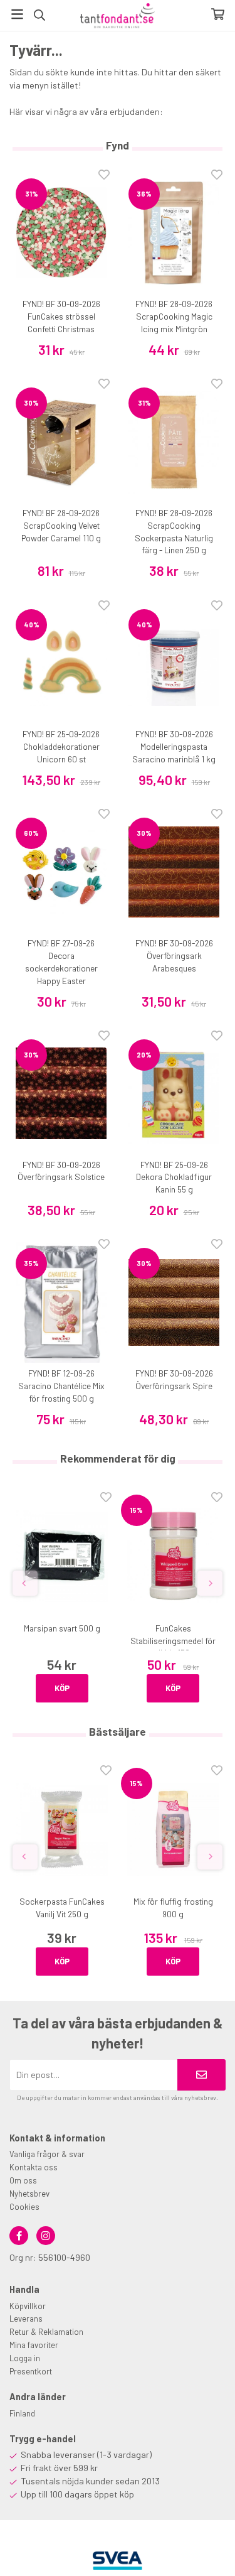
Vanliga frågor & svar (47, 2154)
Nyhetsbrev (29, 2194)
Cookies (24, 2207)
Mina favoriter (34, 2345)
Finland (22, 2413)
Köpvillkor (28, 2306)
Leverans (26, 2319)
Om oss (23, 2180)
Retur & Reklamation (46, 2332)
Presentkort (31, 2371)
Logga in (25, 2358)
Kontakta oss (34, 2167)
